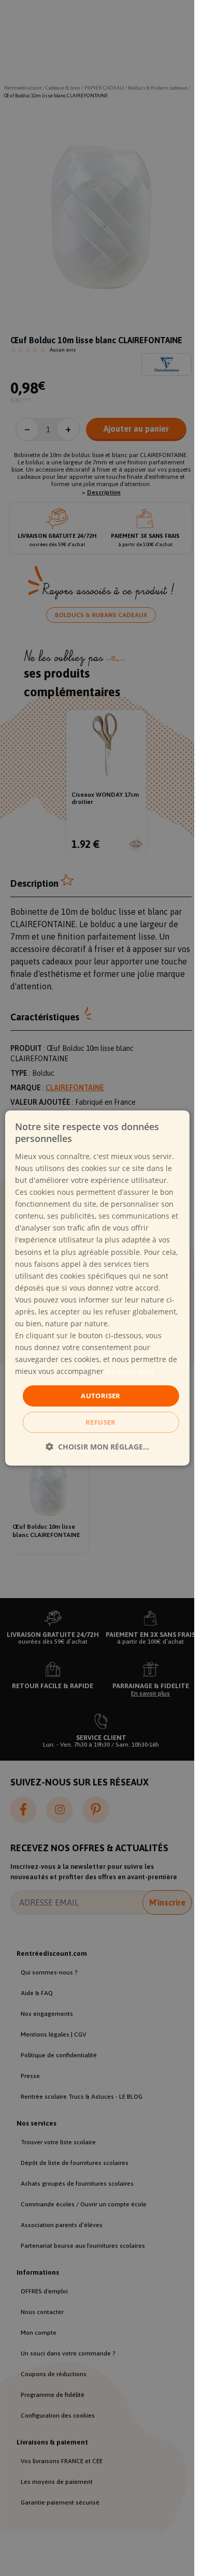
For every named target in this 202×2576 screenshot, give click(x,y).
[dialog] (97, 1288)
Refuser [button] (101, 1422)
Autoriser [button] (101, 1395)
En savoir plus (130, 1371)
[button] (97, 1447)
